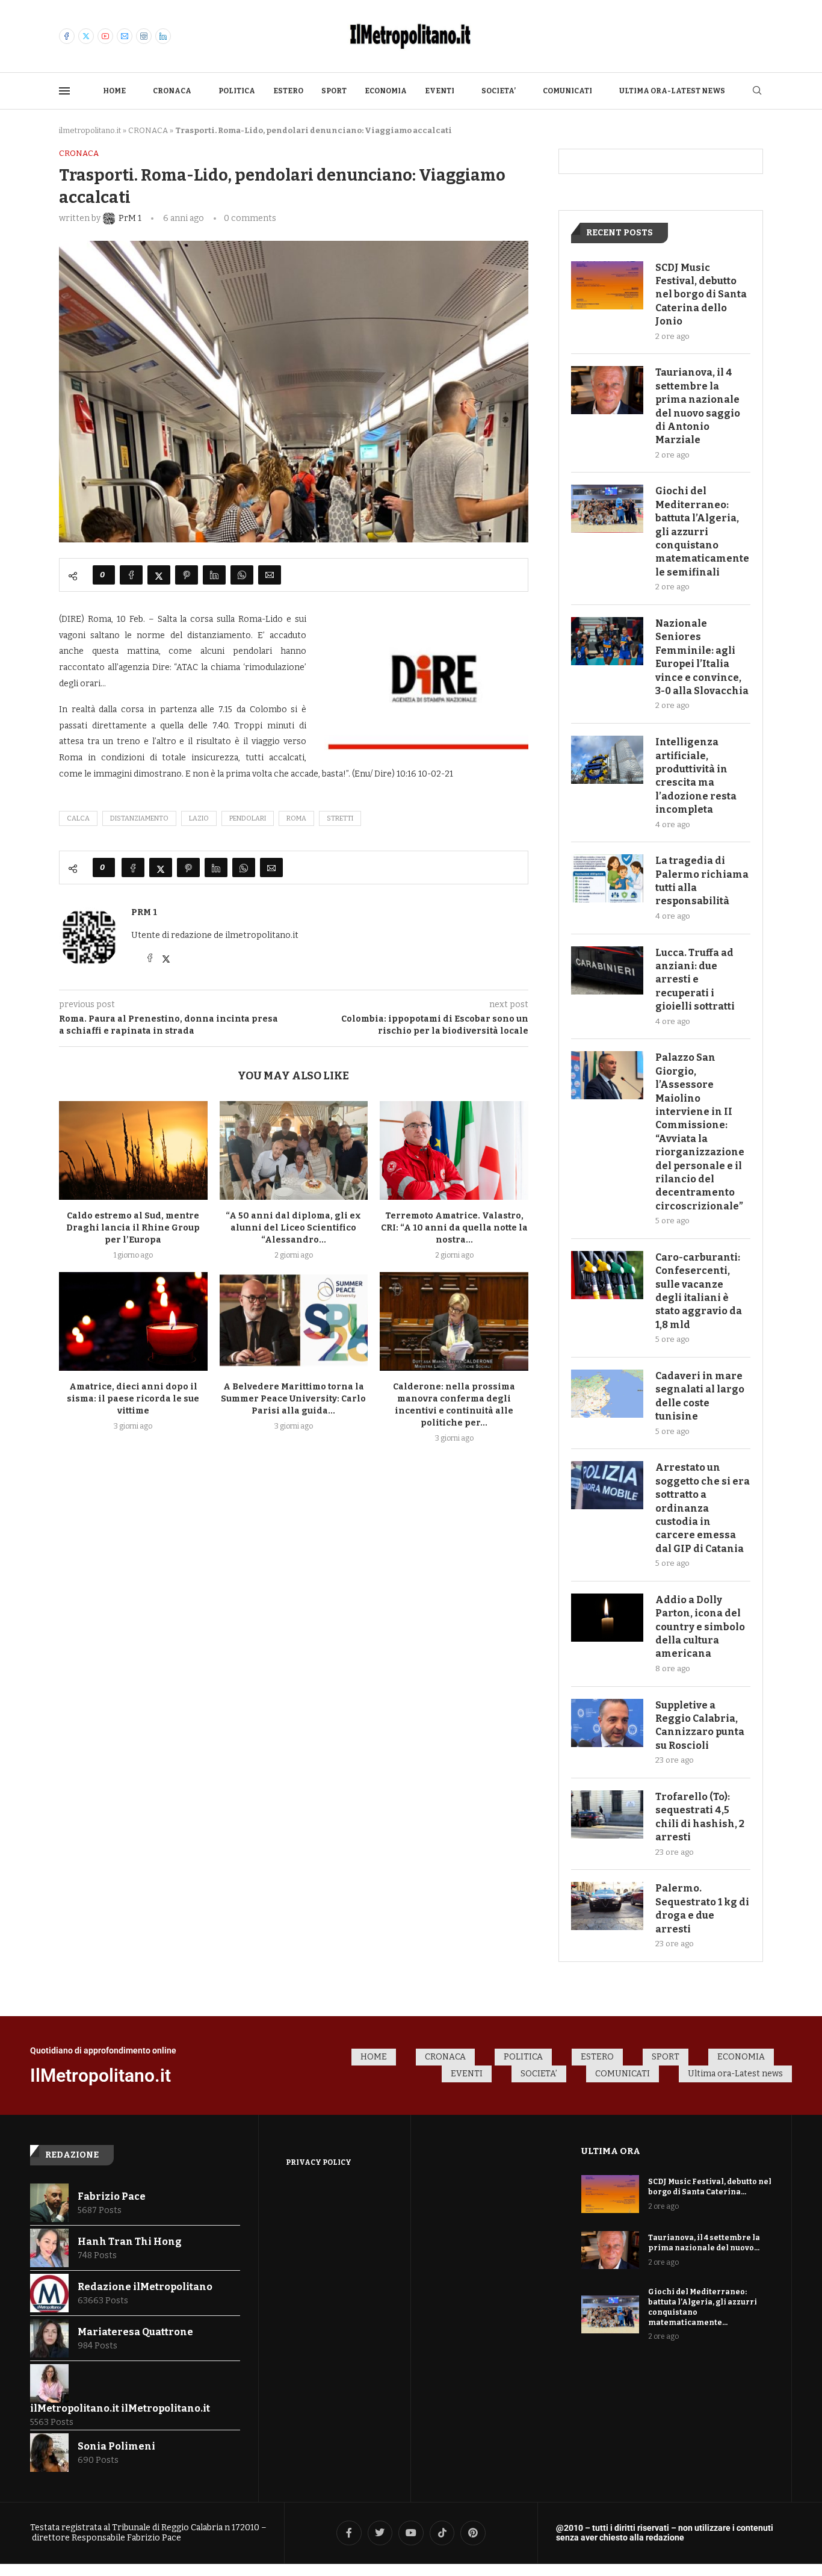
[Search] (757, 91)
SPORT (334, 91)
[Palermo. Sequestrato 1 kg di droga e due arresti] (607, 1906)
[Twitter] (86, 36)
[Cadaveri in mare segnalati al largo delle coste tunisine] (607, 1394)
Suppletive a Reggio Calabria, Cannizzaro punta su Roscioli (700, 1725)
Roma (296, 818)
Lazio (199, 818)
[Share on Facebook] (131, 575)
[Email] (125, 36)
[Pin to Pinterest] (187, 575)
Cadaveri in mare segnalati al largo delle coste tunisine (700, 1396)
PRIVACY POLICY (319, 2162)
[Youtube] (105, 36)
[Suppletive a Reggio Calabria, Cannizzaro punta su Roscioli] (607, 1723)
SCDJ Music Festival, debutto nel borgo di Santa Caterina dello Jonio (701, 295)
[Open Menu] (64, 91)
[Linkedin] (163, 36)
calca (78, 818)
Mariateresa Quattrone (135, 2332)
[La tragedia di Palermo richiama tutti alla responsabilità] (607, 878)
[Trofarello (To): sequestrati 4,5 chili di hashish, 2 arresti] (607, 1814)
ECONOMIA (386, 91)
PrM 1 (144, 912)
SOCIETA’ (499, 91)
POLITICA (237, 91)
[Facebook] (67, 36)
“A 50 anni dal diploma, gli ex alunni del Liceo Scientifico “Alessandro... (293, 1228)
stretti (340, 818)
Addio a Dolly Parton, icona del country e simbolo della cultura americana (700, 1627)
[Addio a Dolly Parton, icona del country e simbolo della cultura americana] (607, 1618)
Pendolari (248, 818)
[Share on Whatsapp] (242, 575)
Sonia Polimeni (116, 2446)
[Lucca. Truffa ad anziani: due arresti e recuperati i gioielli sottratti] (607, 970)
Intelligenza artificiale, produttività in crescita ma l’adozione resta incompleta (696, 776)
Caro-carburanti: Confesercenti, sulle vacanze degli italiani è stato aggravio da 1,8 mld (699, 1291)
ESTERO (288, 91)
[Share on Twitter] (159, 575)
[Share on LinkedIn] (214, 575)
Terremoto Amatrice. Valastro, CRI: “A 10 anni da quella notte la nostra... (454, 1228)
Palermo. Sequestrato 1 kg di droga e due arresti (702, 1908)
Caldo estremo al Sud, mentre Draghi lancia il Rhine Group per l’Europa (133, 1228)
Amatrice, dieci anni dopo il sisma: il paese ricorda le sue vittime (133, 1399)
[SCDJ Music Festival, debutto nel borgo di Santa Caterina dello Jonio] (607, 285)
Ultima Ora (611, 2151)
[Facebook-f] (349, 2533)
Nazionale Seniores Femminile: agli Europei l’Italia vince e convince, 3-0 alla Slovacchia (702, 657)
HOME (114, 91)
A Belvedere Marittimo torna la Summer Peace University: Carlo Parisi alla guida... (293, 1399)
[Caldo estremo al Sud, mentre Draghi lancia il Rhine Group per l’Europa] (133, 1150)
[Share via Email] (270, 575)
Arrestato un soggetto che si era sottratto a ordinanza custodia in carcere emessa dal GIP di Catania (703, 1508)
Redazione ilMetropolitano (145, 2287)
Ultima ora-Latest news (672, 91)
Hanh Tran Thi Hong (130, 2242)
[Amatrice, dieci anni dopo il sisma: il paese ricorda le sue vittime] (133, 1321)
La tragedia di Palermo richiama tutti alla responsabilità (702, 881)
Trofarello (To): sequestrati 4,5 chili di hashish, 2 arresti (700, 1817)
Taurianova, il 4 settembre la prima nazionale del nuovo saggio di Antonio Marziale (698, 406)
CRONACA (172, 91)
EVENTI (440, 91)
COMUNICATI (567, 91)
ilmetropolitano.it (90, 130)
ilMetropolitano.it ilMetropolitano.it (120, 2408)
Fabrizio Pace (112, 2196)
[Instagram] (144, 36)
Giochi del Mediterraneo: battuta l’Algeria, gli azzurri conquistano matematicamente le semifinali (702, 531)
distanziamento (139, 818)
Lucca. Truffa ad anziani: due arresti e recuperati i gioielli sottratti (695, 980)
